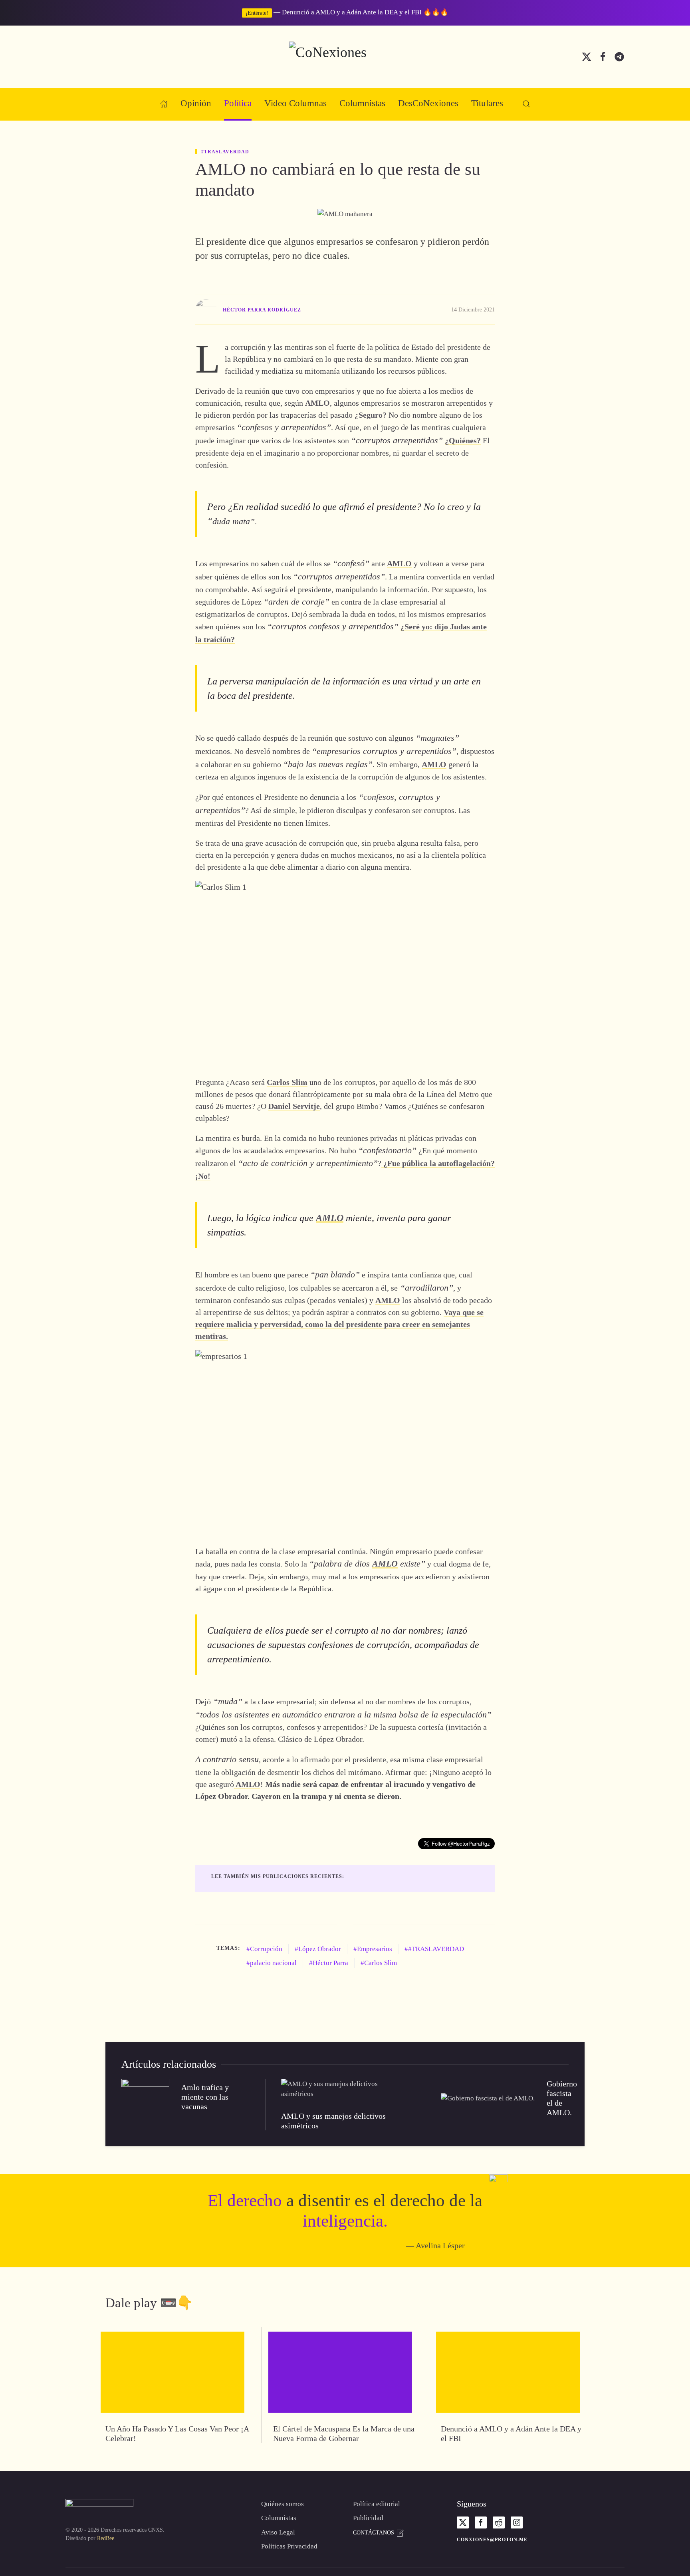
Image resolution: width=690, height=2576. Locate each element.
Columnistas (362, 103)
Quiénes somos (283, 2504)
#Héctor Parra (329, 1963)
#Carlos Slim (379, 1963)
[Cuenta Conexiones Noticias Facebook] (603, 56)
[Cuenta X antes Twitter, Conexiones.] (587, 56)
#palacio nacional (272, 1963)
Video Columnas (295, 103)
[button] (526, 104)
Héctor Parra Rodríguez (262, 310)
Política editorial (377, 2504)
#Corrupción (264, 1949)
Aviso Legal (278, 2532)
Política (238, 103)
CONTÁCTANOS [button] (374, 2533)
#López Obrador (318, 1949)
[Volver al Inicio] (345, 57)
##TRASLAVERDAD (434, 1949)
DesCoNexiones (428, 103)
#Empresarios (373, 1949)
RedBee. (106, 2538)
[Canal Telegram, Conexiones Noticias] (619, 56)
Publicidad (368, 2518)
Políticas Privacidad (289, 2546)
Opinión (196, 103)
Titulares (487, 103)
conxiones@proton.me (492, 2540)
